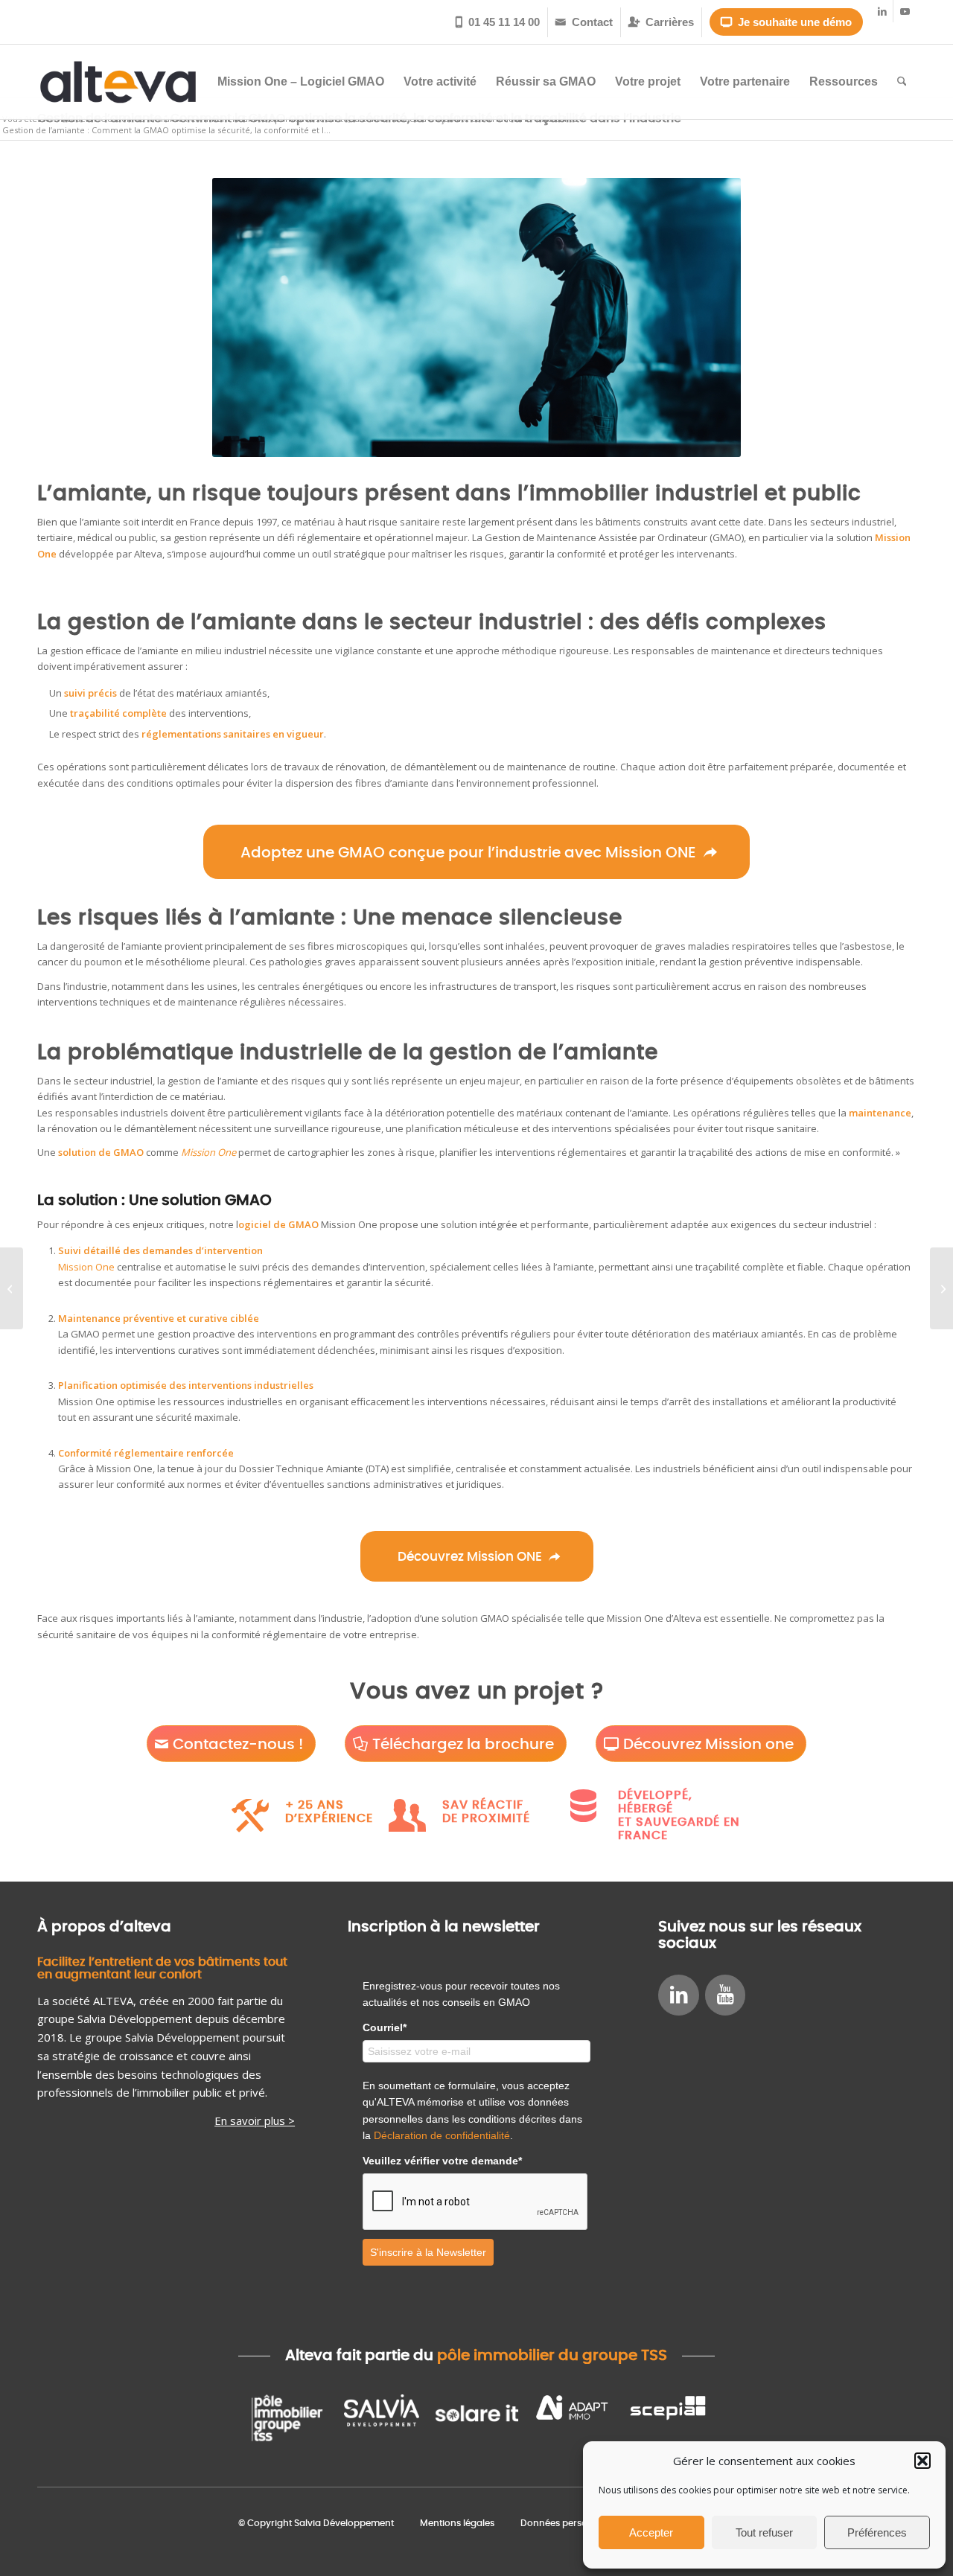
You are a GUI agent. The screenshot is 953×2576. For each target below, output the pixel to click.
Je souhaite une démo (786, 22)
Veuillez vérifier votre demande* (442, 2161)
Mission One (86, 1267)
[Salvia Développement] (381, 2418)
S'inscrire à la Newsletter (428, 2252)
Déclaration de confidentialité (442, 2135)
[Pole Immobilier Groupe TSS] (286, 2418)
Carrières (661, 22)
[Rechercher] (902, 82)
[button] (922, 2461)
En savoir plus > (255, 2120)
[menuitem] (498, 22)
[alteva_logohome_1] (118, 82)
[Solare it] (476, 2418)
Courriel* (385, 2027)
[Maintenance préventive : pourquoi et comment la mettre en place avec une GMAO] (941, 1288)
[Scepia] (667, 2418)
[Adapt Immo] (572, 2418)
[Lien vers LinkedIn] (882, 11)
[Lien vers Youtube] (905, 11)
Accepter (651, 2532)
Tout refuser (764, 2532)
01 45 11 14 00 (498, 22)
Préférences (877, 2532)
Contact (584, 22)
